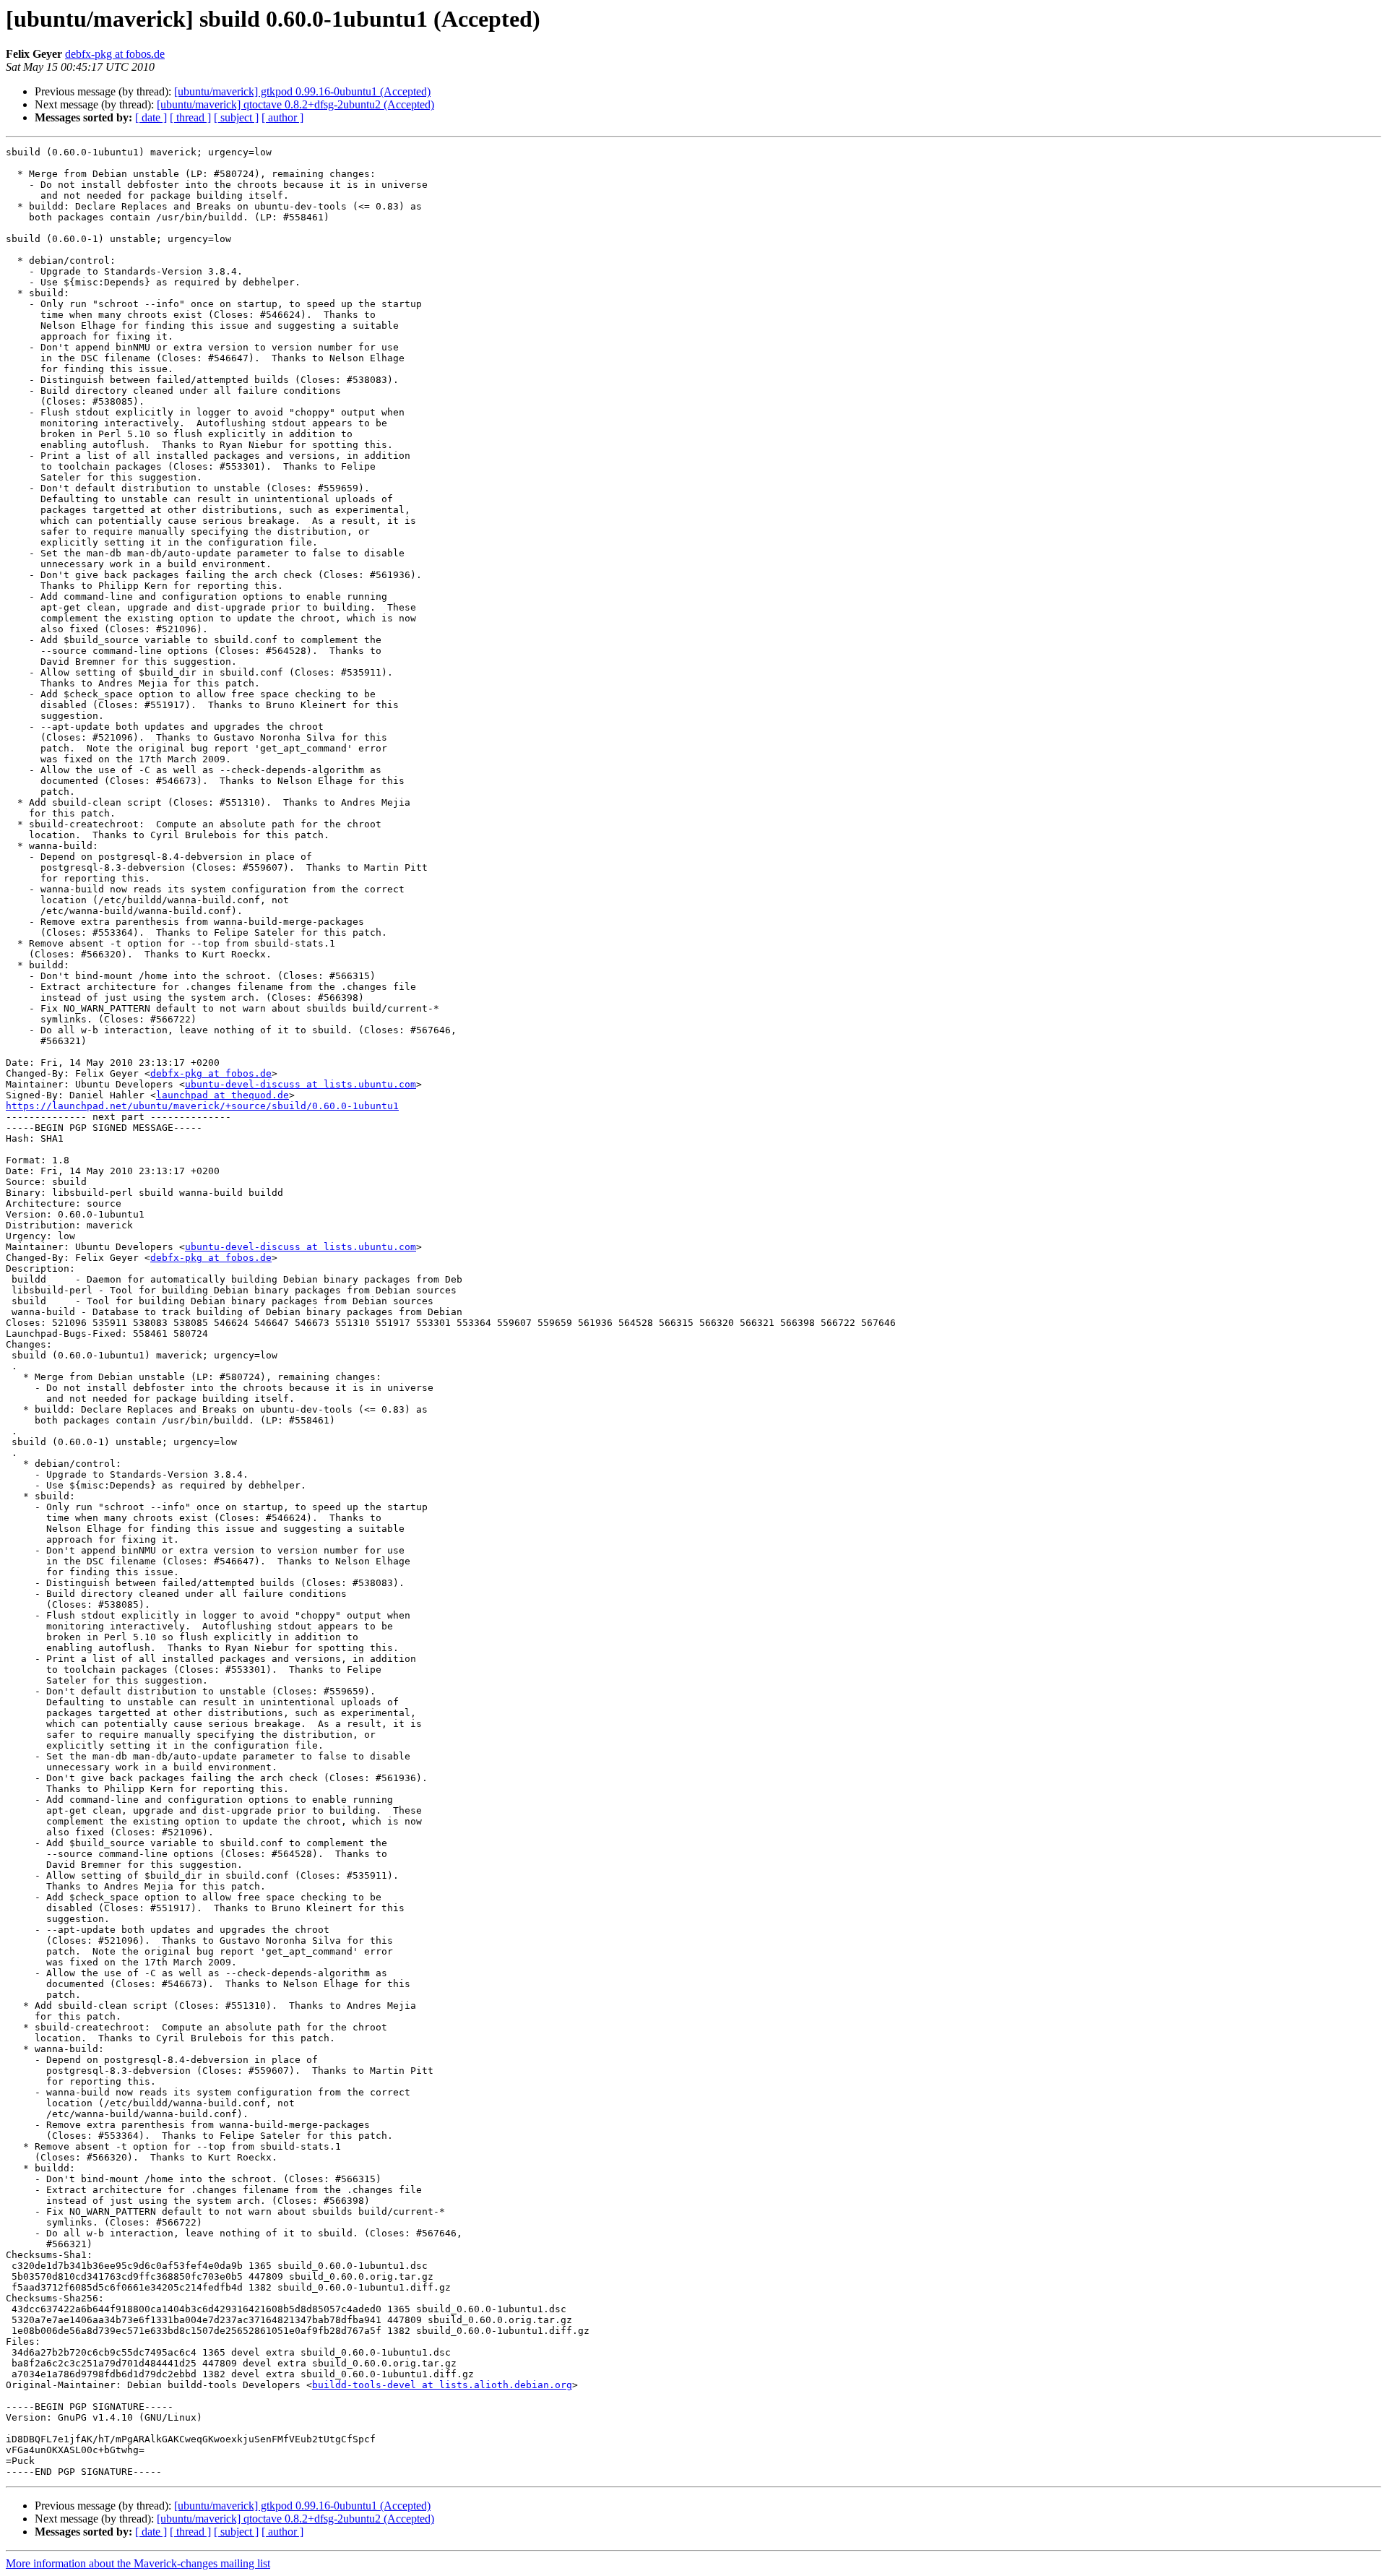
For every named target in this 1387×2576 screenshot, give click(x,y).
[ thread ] (190, 117)
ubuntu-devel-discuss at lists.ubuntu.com (301, 1084)
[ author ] (282, 117)
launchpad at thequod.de (222, 1095)
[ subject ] (236, 117)
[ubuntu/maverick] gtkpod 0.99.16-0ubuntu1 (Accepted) (302, 91)
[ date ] (151, 117)
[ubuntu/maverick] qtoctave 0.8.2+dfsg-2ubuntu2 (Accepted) (295, 104)
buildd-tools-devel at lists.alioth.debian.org (442, 2385)
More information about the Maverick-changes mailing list (138, 2563)
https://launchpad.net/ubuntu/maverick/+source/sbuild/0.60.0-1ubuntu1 (202, 1106)
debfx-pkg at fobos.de (115, 54)
